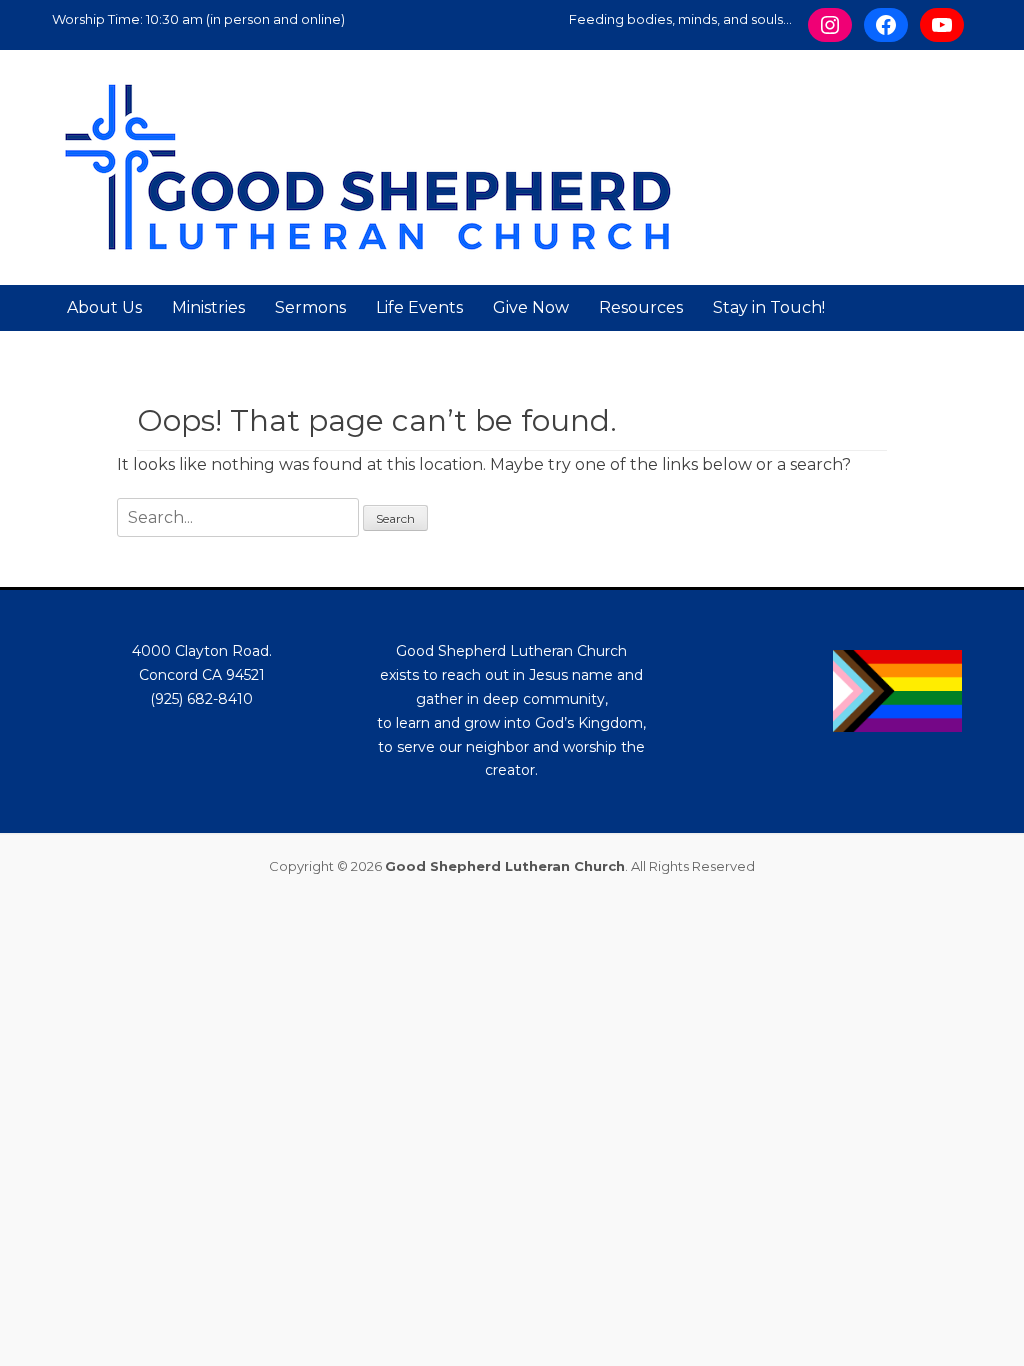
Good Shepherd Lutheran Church (505, 866)
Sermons (310, 307)
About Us (104, 307)
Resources (641, 307)
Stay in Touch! (769, 307)
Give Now (531, 307)
